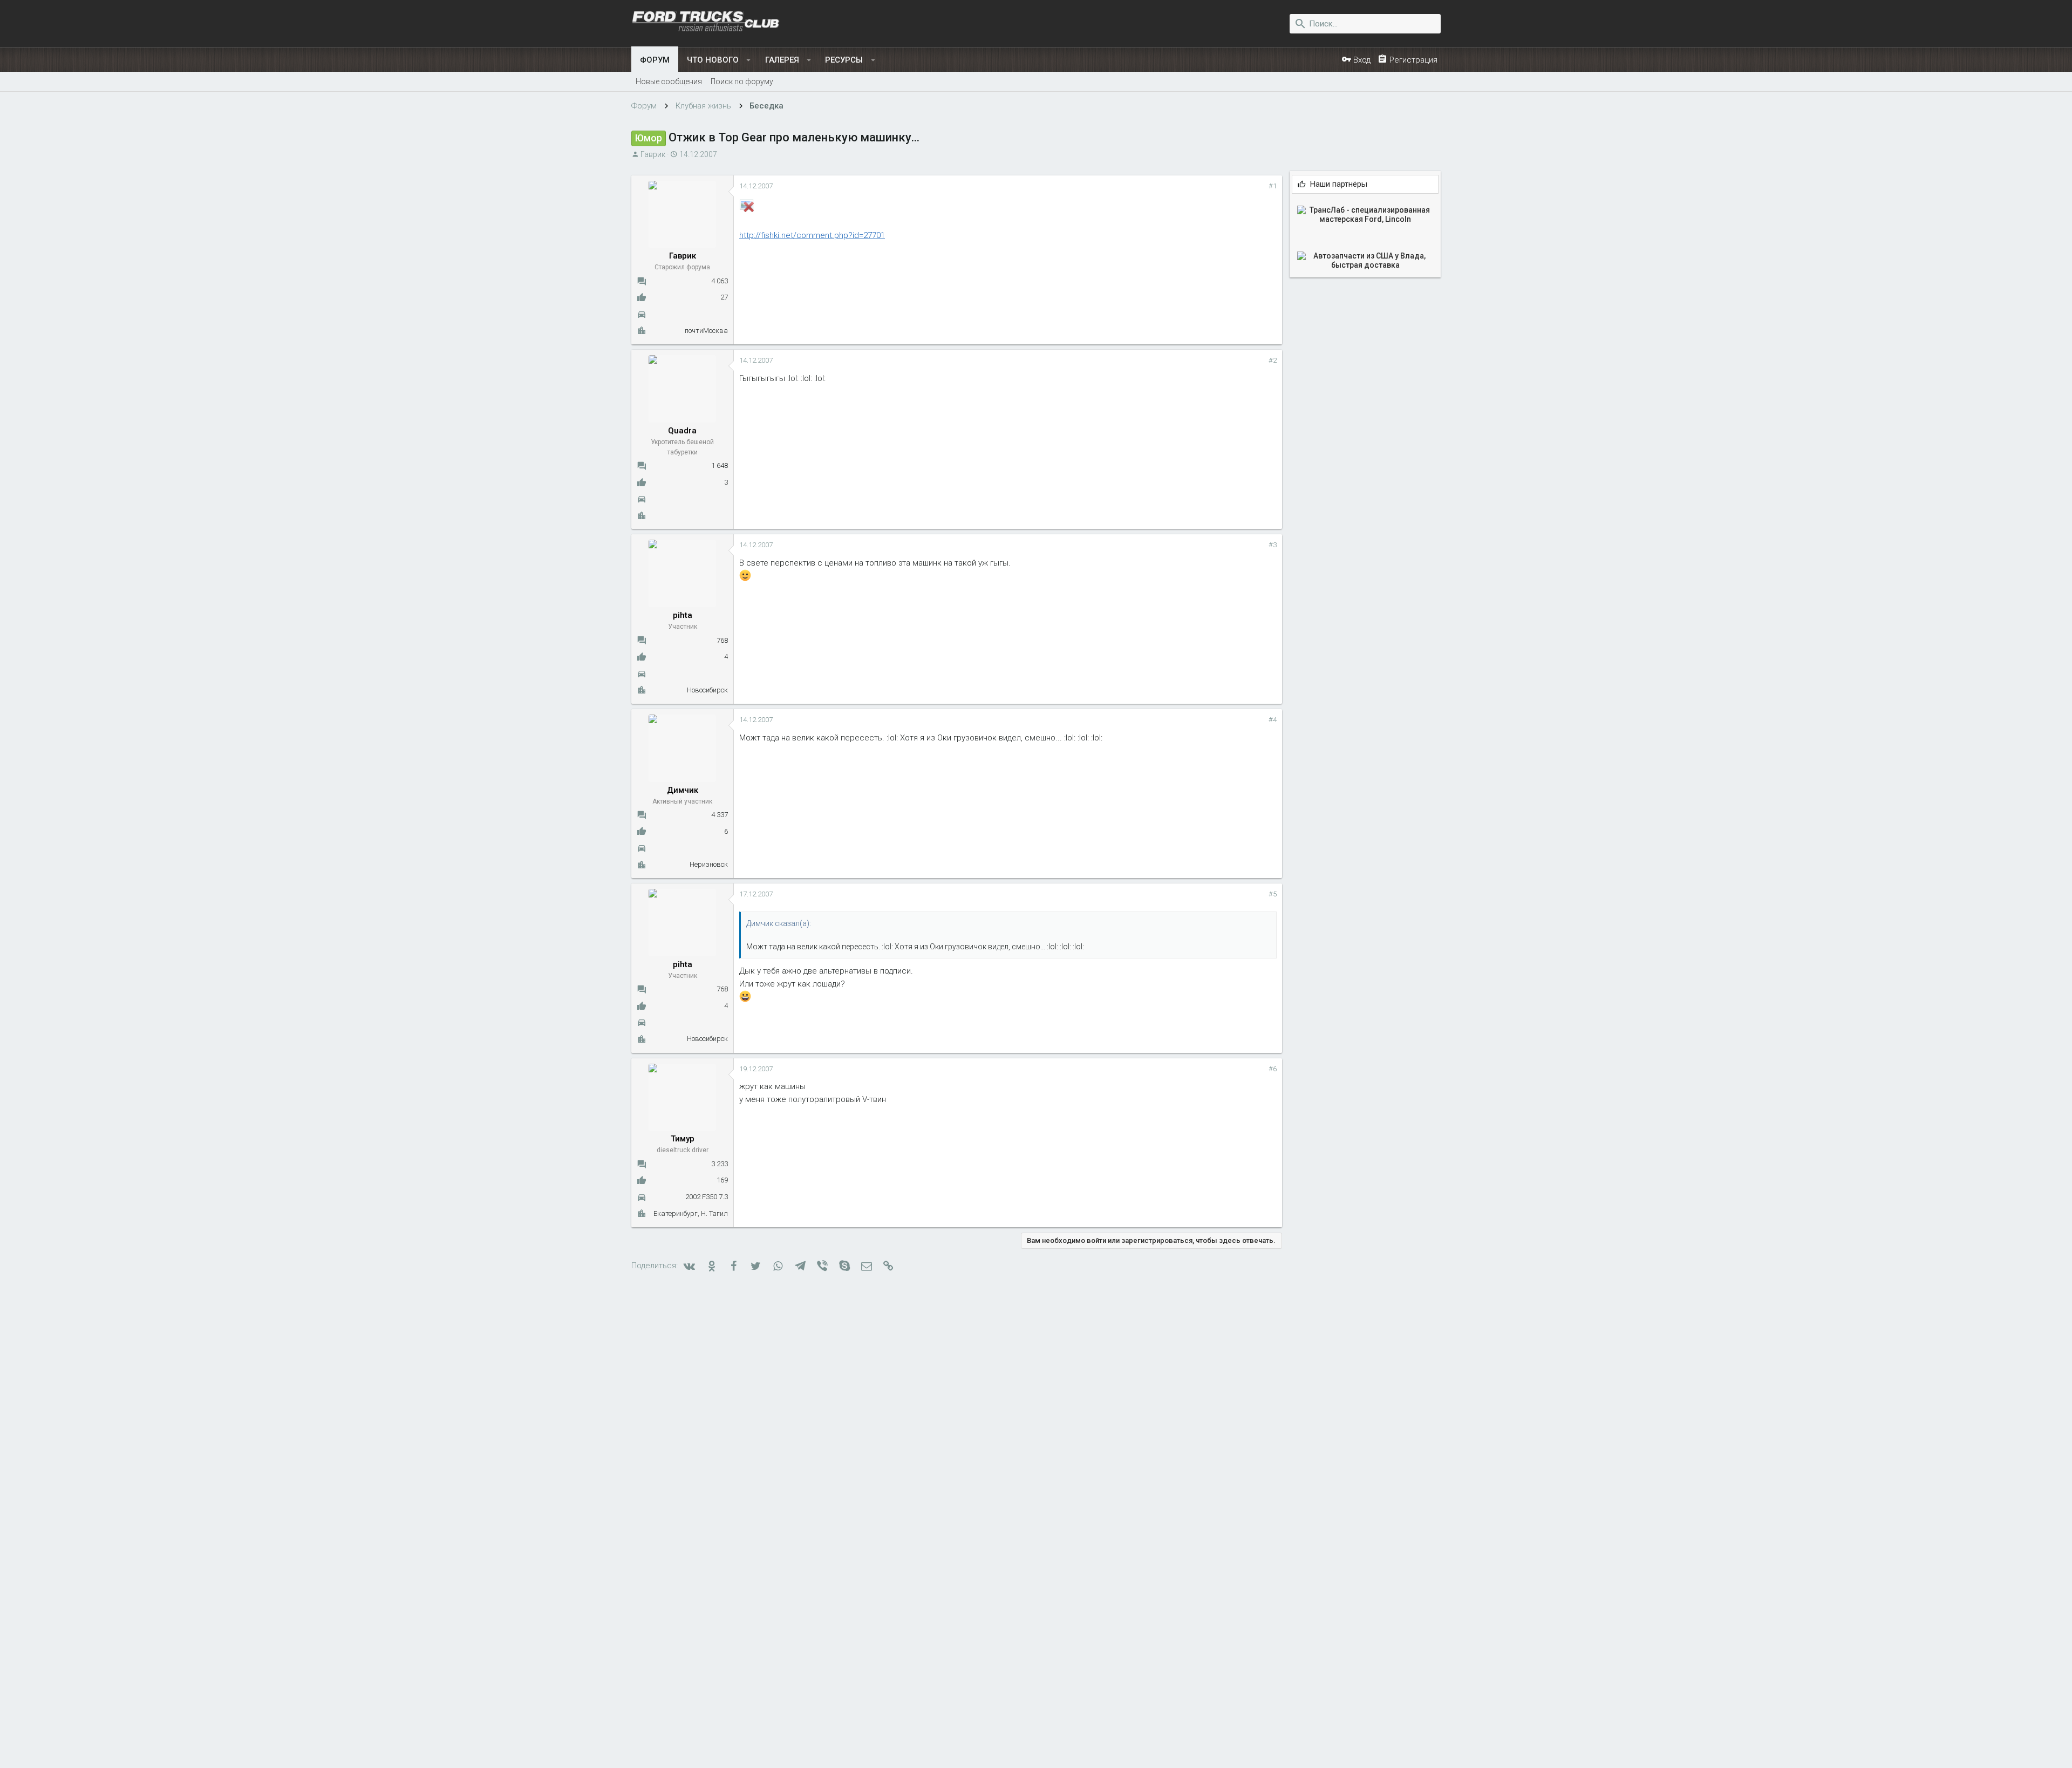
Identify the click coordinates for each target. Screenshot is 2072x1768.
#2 (1273, 360)
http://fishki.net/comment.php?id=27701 (812, 235)
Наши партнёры (1339, 184)
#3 (1273, 545)
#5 (1273, 894)
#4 (1273, 720)
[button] (749, 60)
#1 (1273, 186)
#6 (1273, 1069)
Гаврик (653, 154)
